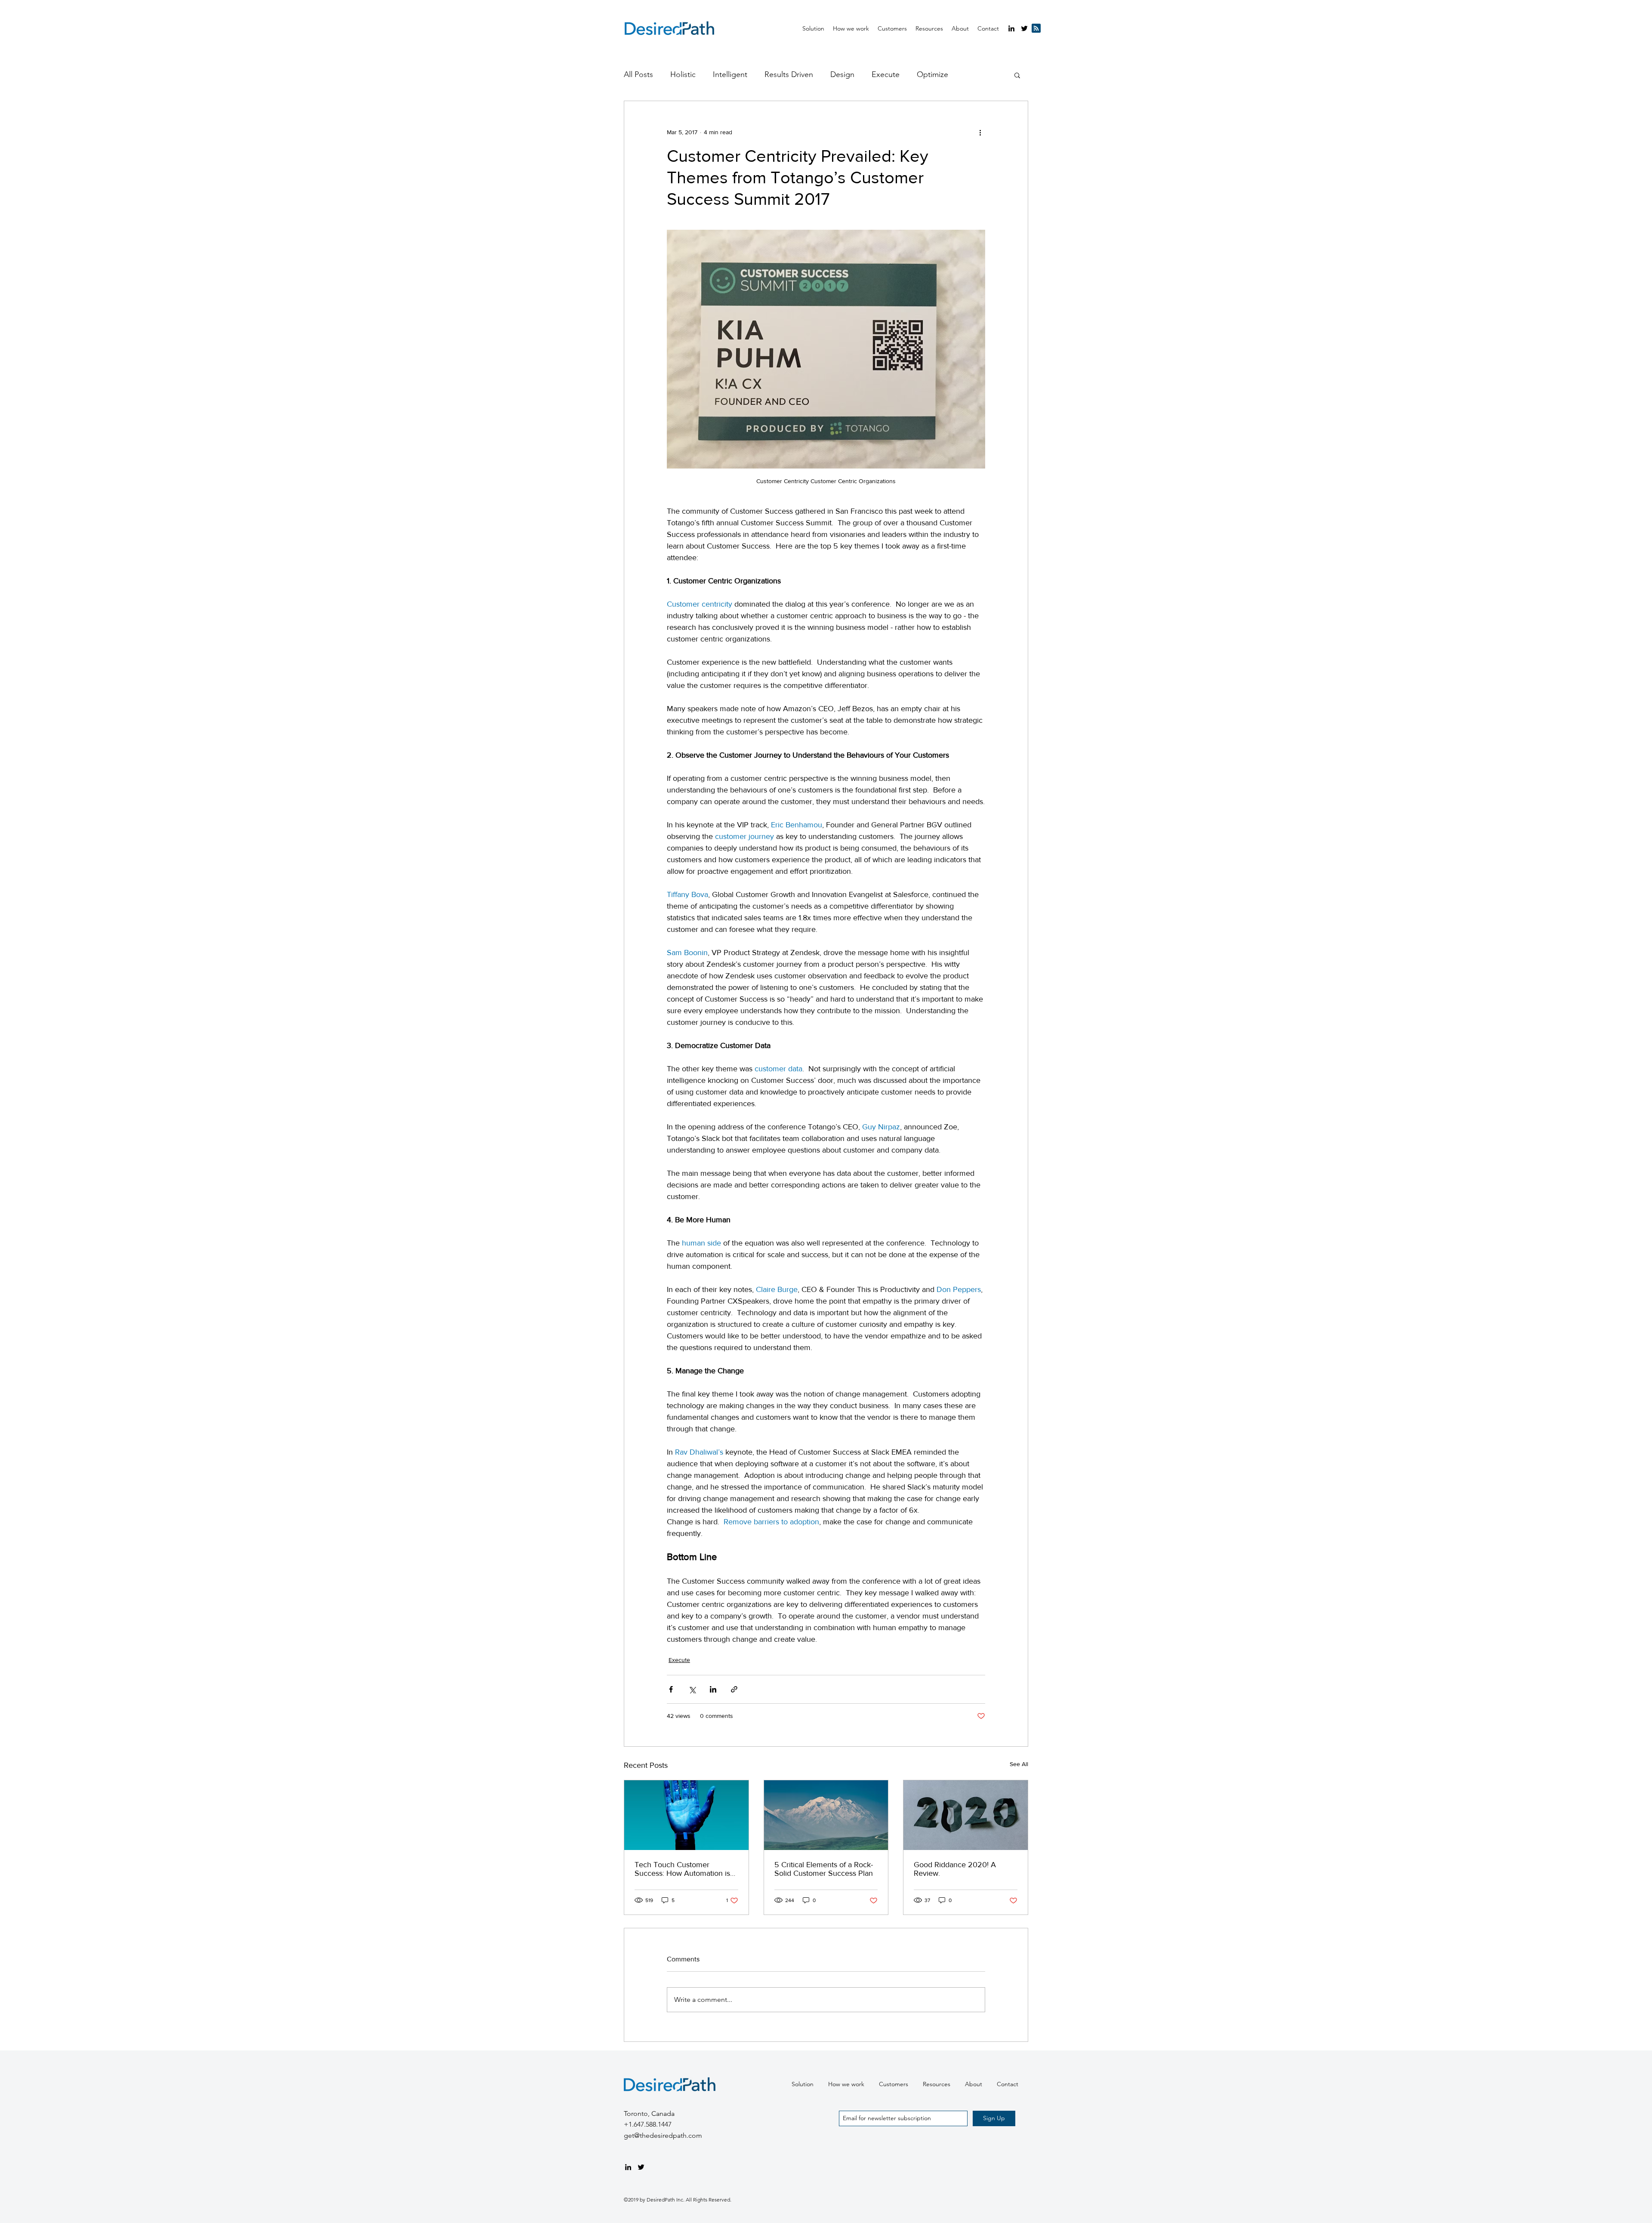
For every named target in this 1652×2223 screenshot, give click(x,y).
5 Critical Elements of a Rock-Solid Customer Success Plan (824, 1869)
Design (842, 74)
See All (1019, 1764)
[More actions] (980, 132)
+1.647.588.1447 (648, 2124)
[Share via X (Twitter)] (692, 1689)
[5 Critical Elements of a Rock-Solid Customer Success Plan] (826, 1815)
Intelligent (730, 74)
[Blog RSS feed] (1036, 29)
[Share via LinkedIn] (713, 1689)
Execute (886, 74)
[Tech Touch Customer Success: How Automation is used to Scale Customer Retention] (686, 1815)
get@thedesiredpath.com (663, 2135)
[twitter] (1024, 28)
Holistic (683, 74)
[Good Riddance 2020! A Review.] (966, 1815)
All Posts (638, 74)
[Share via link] (734, 1689)
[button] (929, 28)
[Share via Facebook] (671, 1689)
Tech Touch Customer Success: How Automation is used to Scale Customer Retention (682, 1869)
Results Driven (789, 74)
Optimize (932, 74)
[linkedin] (1011, 28)
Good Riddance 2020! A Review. (955, 1869)
